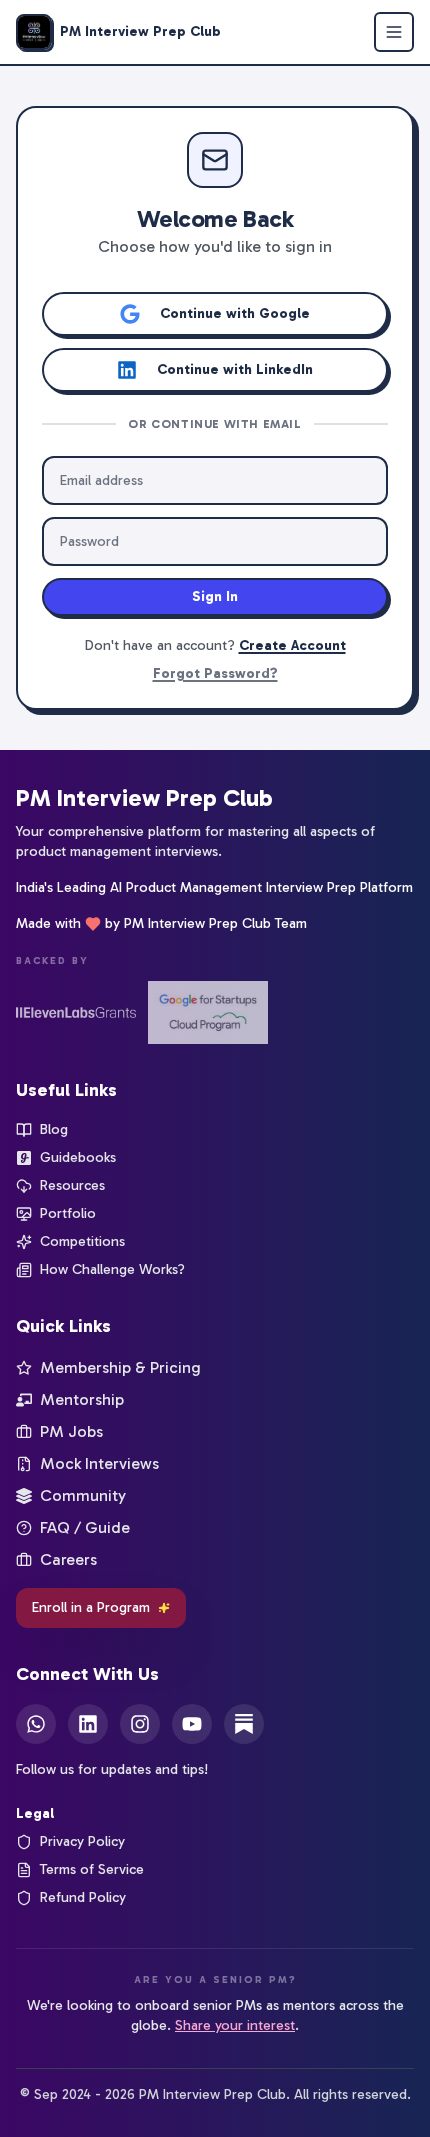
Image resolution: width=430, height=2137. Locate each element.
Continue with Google (235, 313)
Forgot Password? (215, 673)
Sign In (215, 596)
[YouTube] (192, 1724)
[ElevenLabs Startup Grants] (76, 1012)
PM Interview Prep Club (144, 797)
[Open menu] (394, 32)
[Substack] (244, 1724)
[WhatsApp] (36, 1724)
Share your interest (235, 2025)
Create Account (292, 645)
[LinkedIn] (88, 1724)
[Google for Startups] (208, 1012)
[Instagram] (140, 1724)
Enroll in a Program (91, 1607)
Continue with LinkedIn (235, 369)
